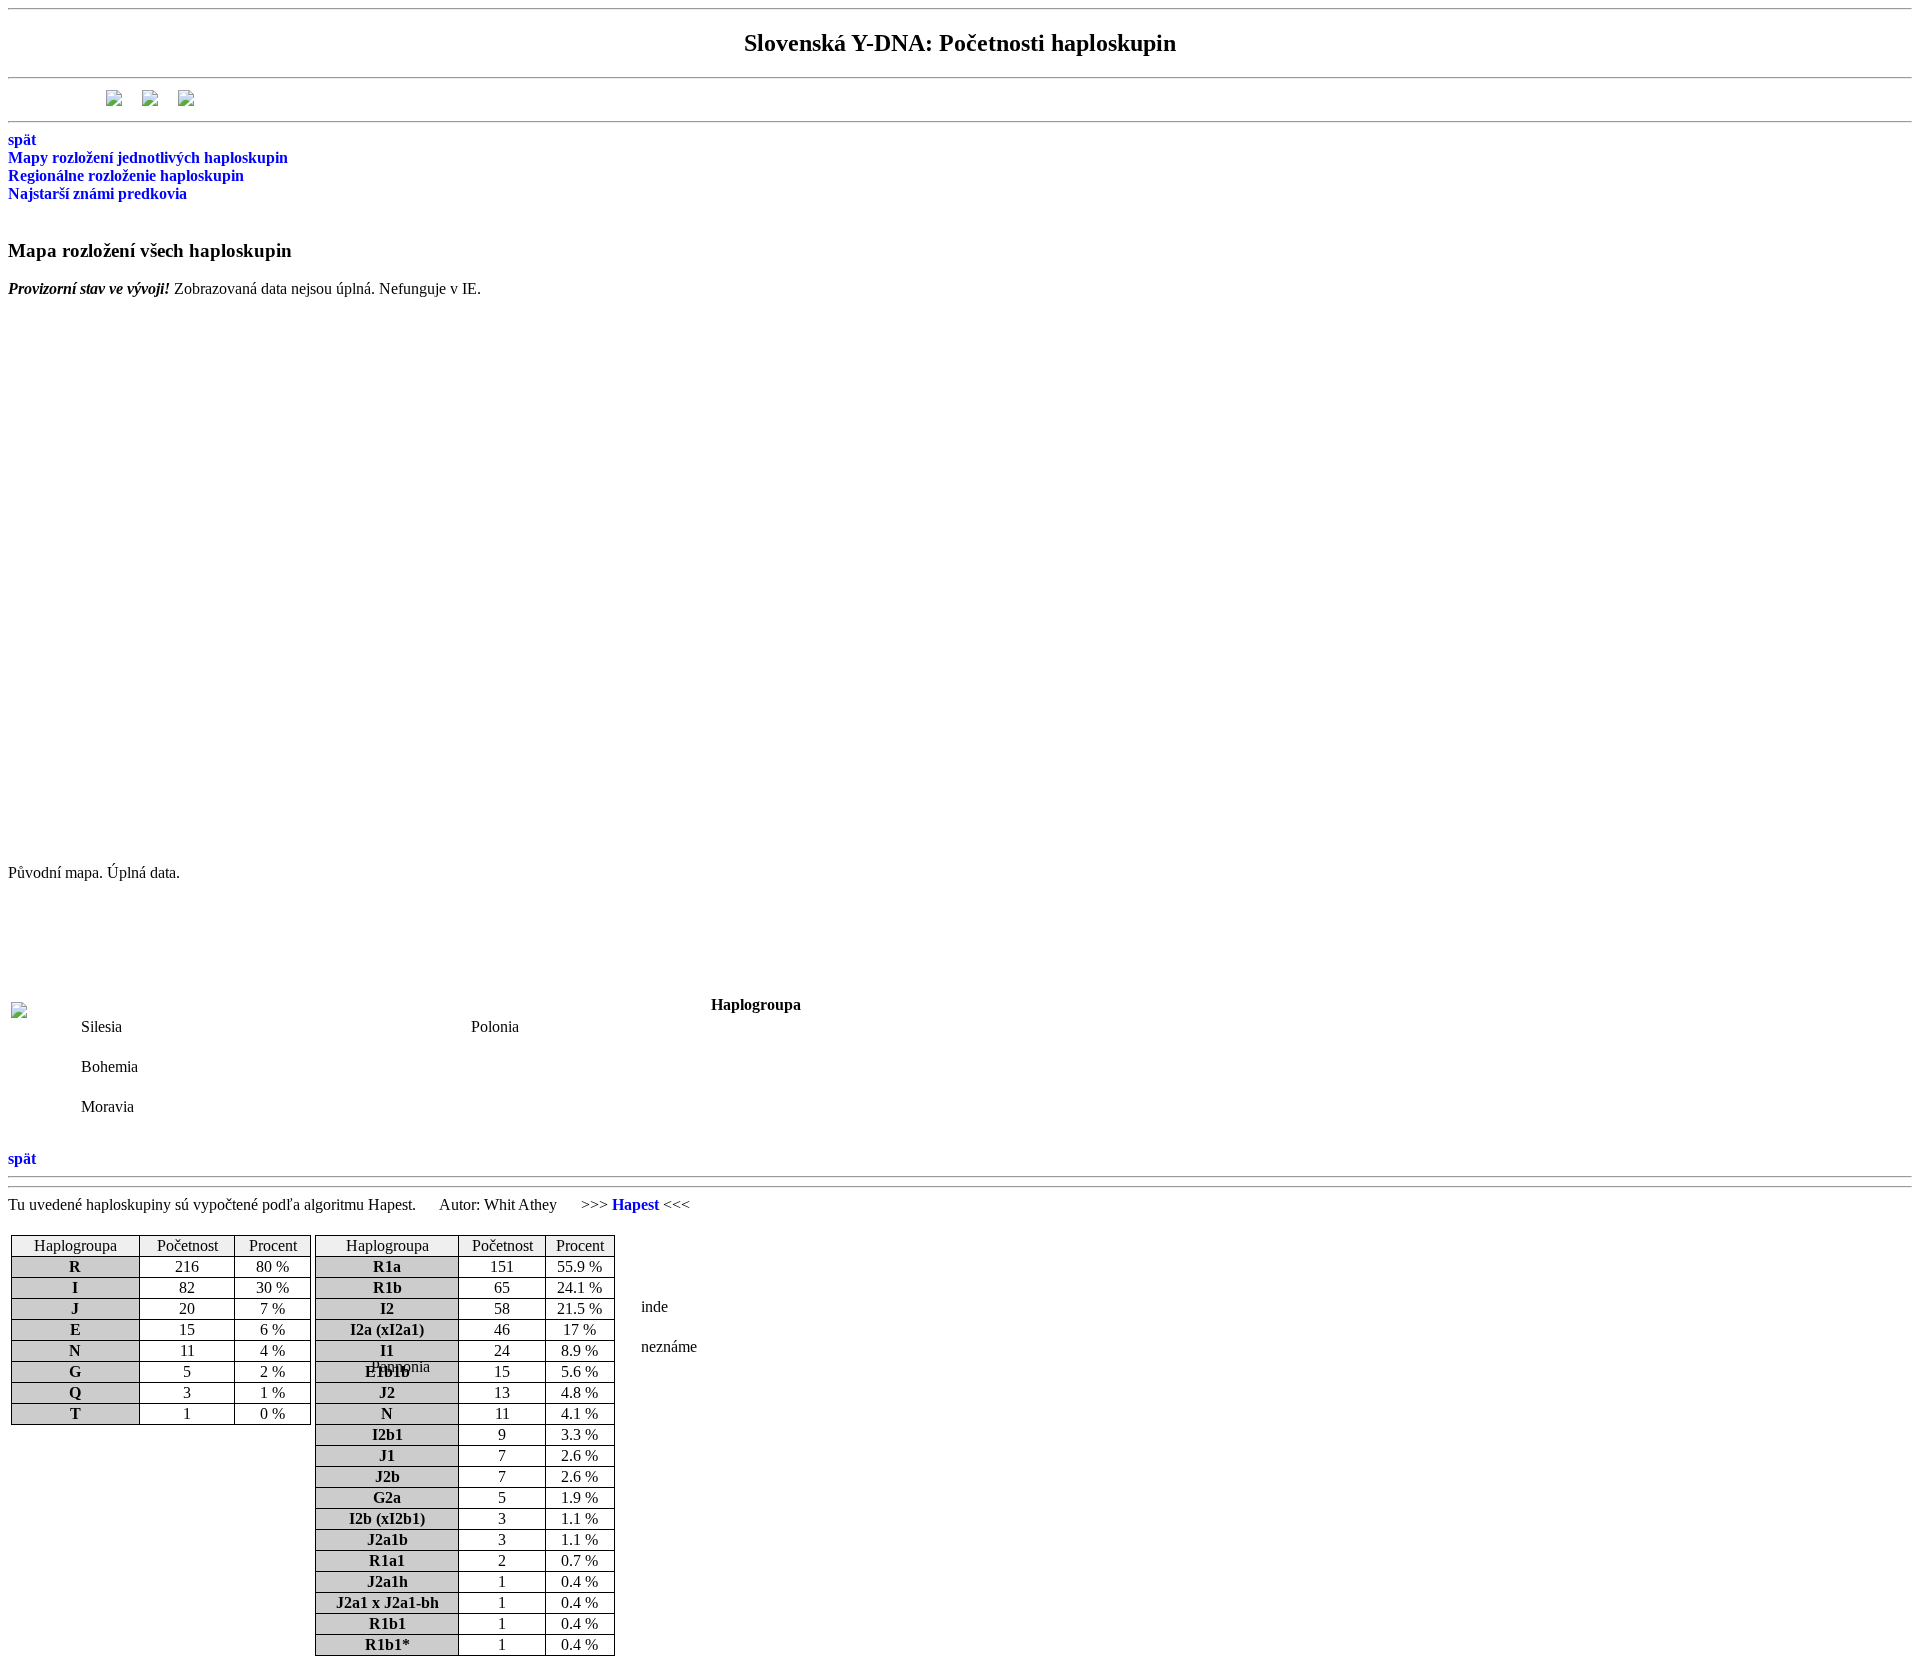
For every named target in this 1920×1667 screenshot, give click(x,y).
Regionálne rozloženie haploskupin (126, 175)
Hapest (635, 1204)
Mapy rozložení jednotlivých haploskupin (148, 157)
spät (22, 139)
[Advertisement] (315, 1005)
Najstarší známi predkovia (97, 193)
